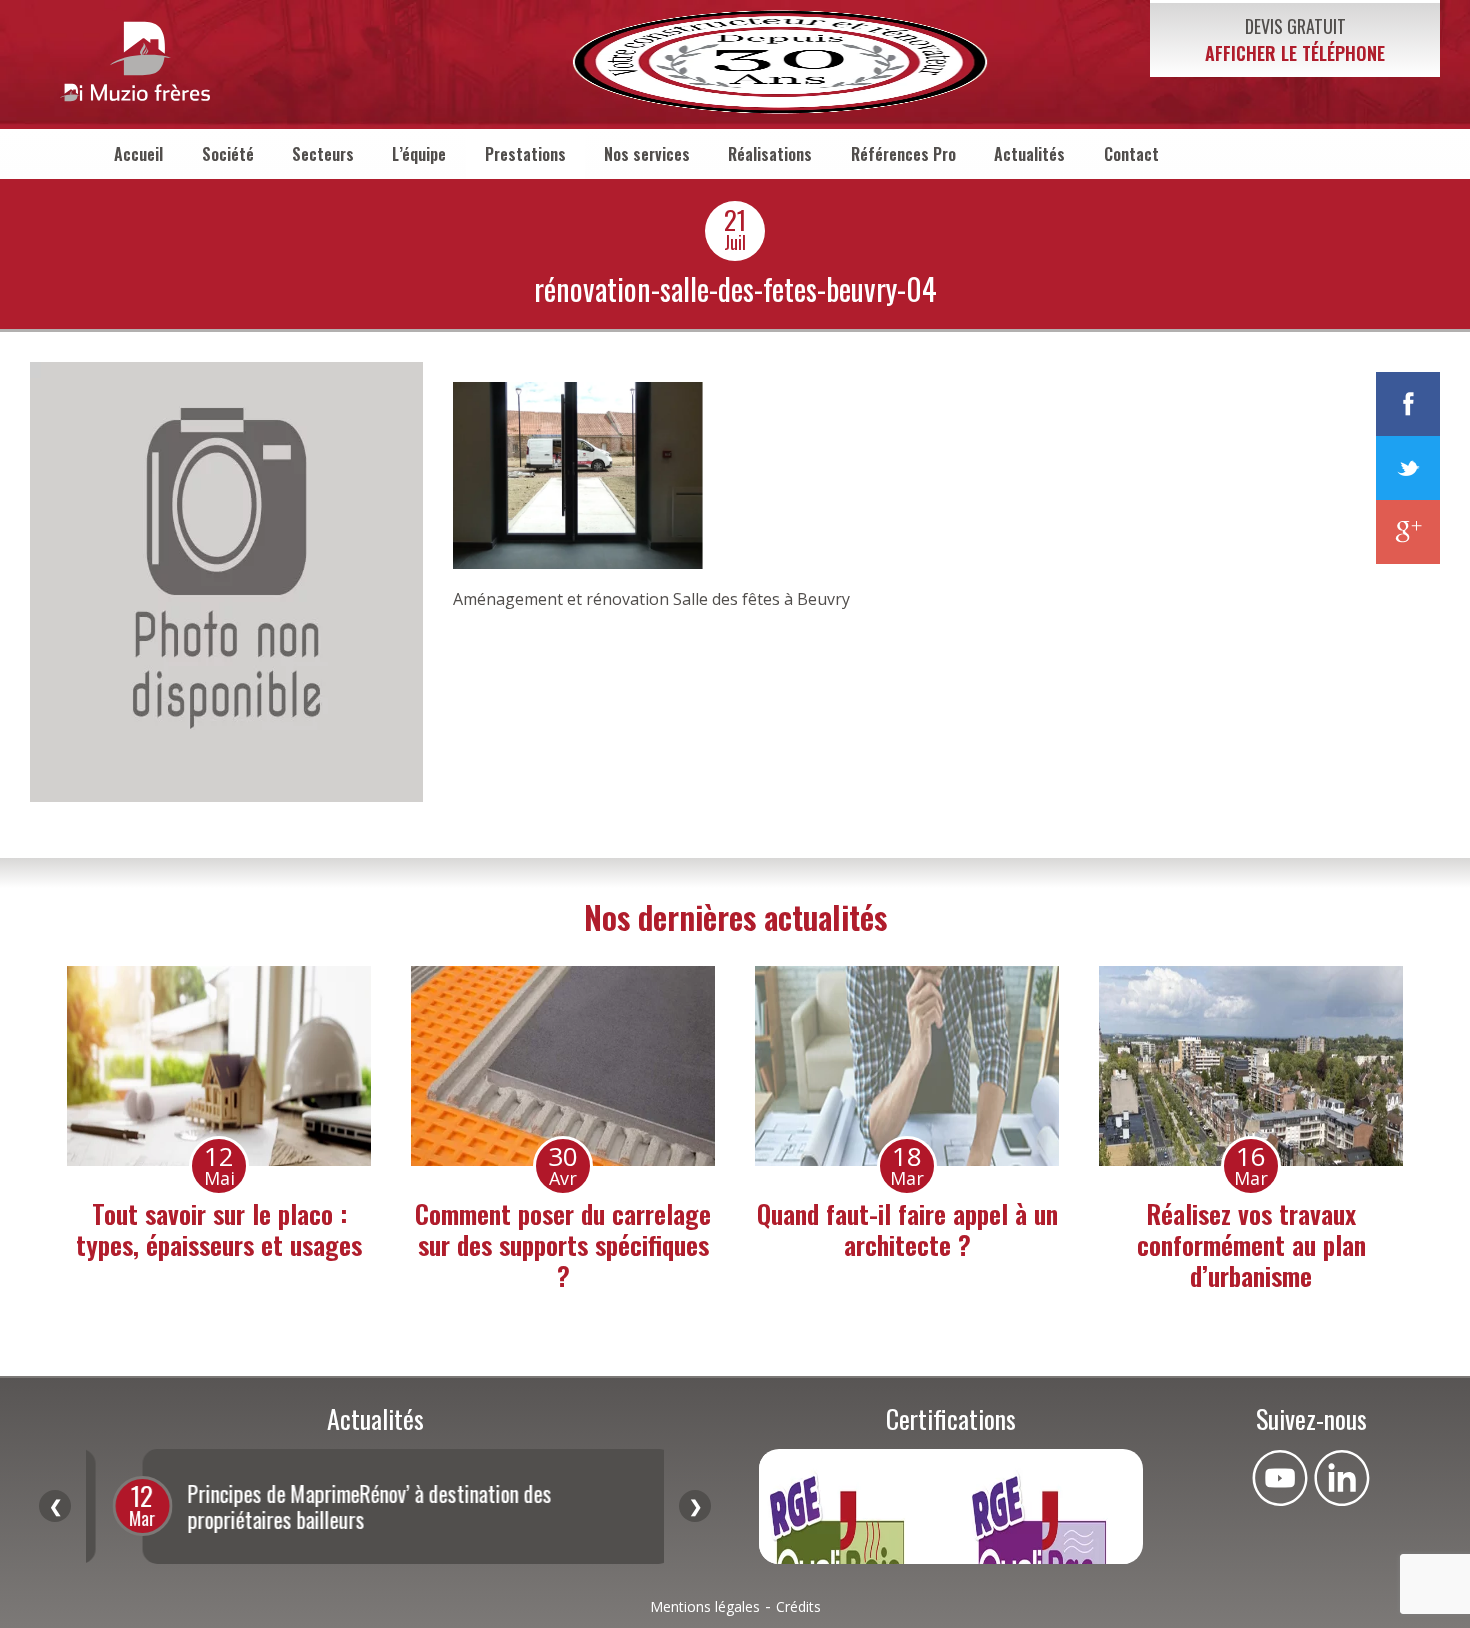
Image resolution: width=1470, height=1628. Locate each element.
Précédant (55, 1506)
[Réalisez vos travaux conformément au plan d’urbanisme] (563, 1066)
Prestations (525, 154)
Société (228, 154)
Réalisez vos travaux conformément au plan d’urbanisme (563, 1244)
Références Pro (903, 154)
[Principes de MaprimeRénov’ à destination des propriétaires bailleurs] (907, 1066)
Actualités (1029, 154)
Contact (1131, 154)
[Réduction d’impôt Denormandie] (1251, 1066)
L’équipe (419, 154)
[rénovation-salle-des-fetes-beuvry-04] (226, 796)
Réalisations (770, 154)
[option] (219, 1118)
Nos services (647, 154)
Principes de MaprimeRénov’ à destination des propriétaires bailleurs (907, 1244)
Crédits (798, 1606)
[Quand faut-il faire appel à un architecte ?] (219, 1066)
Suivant (695, 1506)
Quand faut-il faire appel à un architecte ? (219, 1229)
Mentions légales (705, 1606)
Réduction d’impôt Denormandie (1251, 1229)
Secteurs (323, 154)
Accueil (138, 154)
